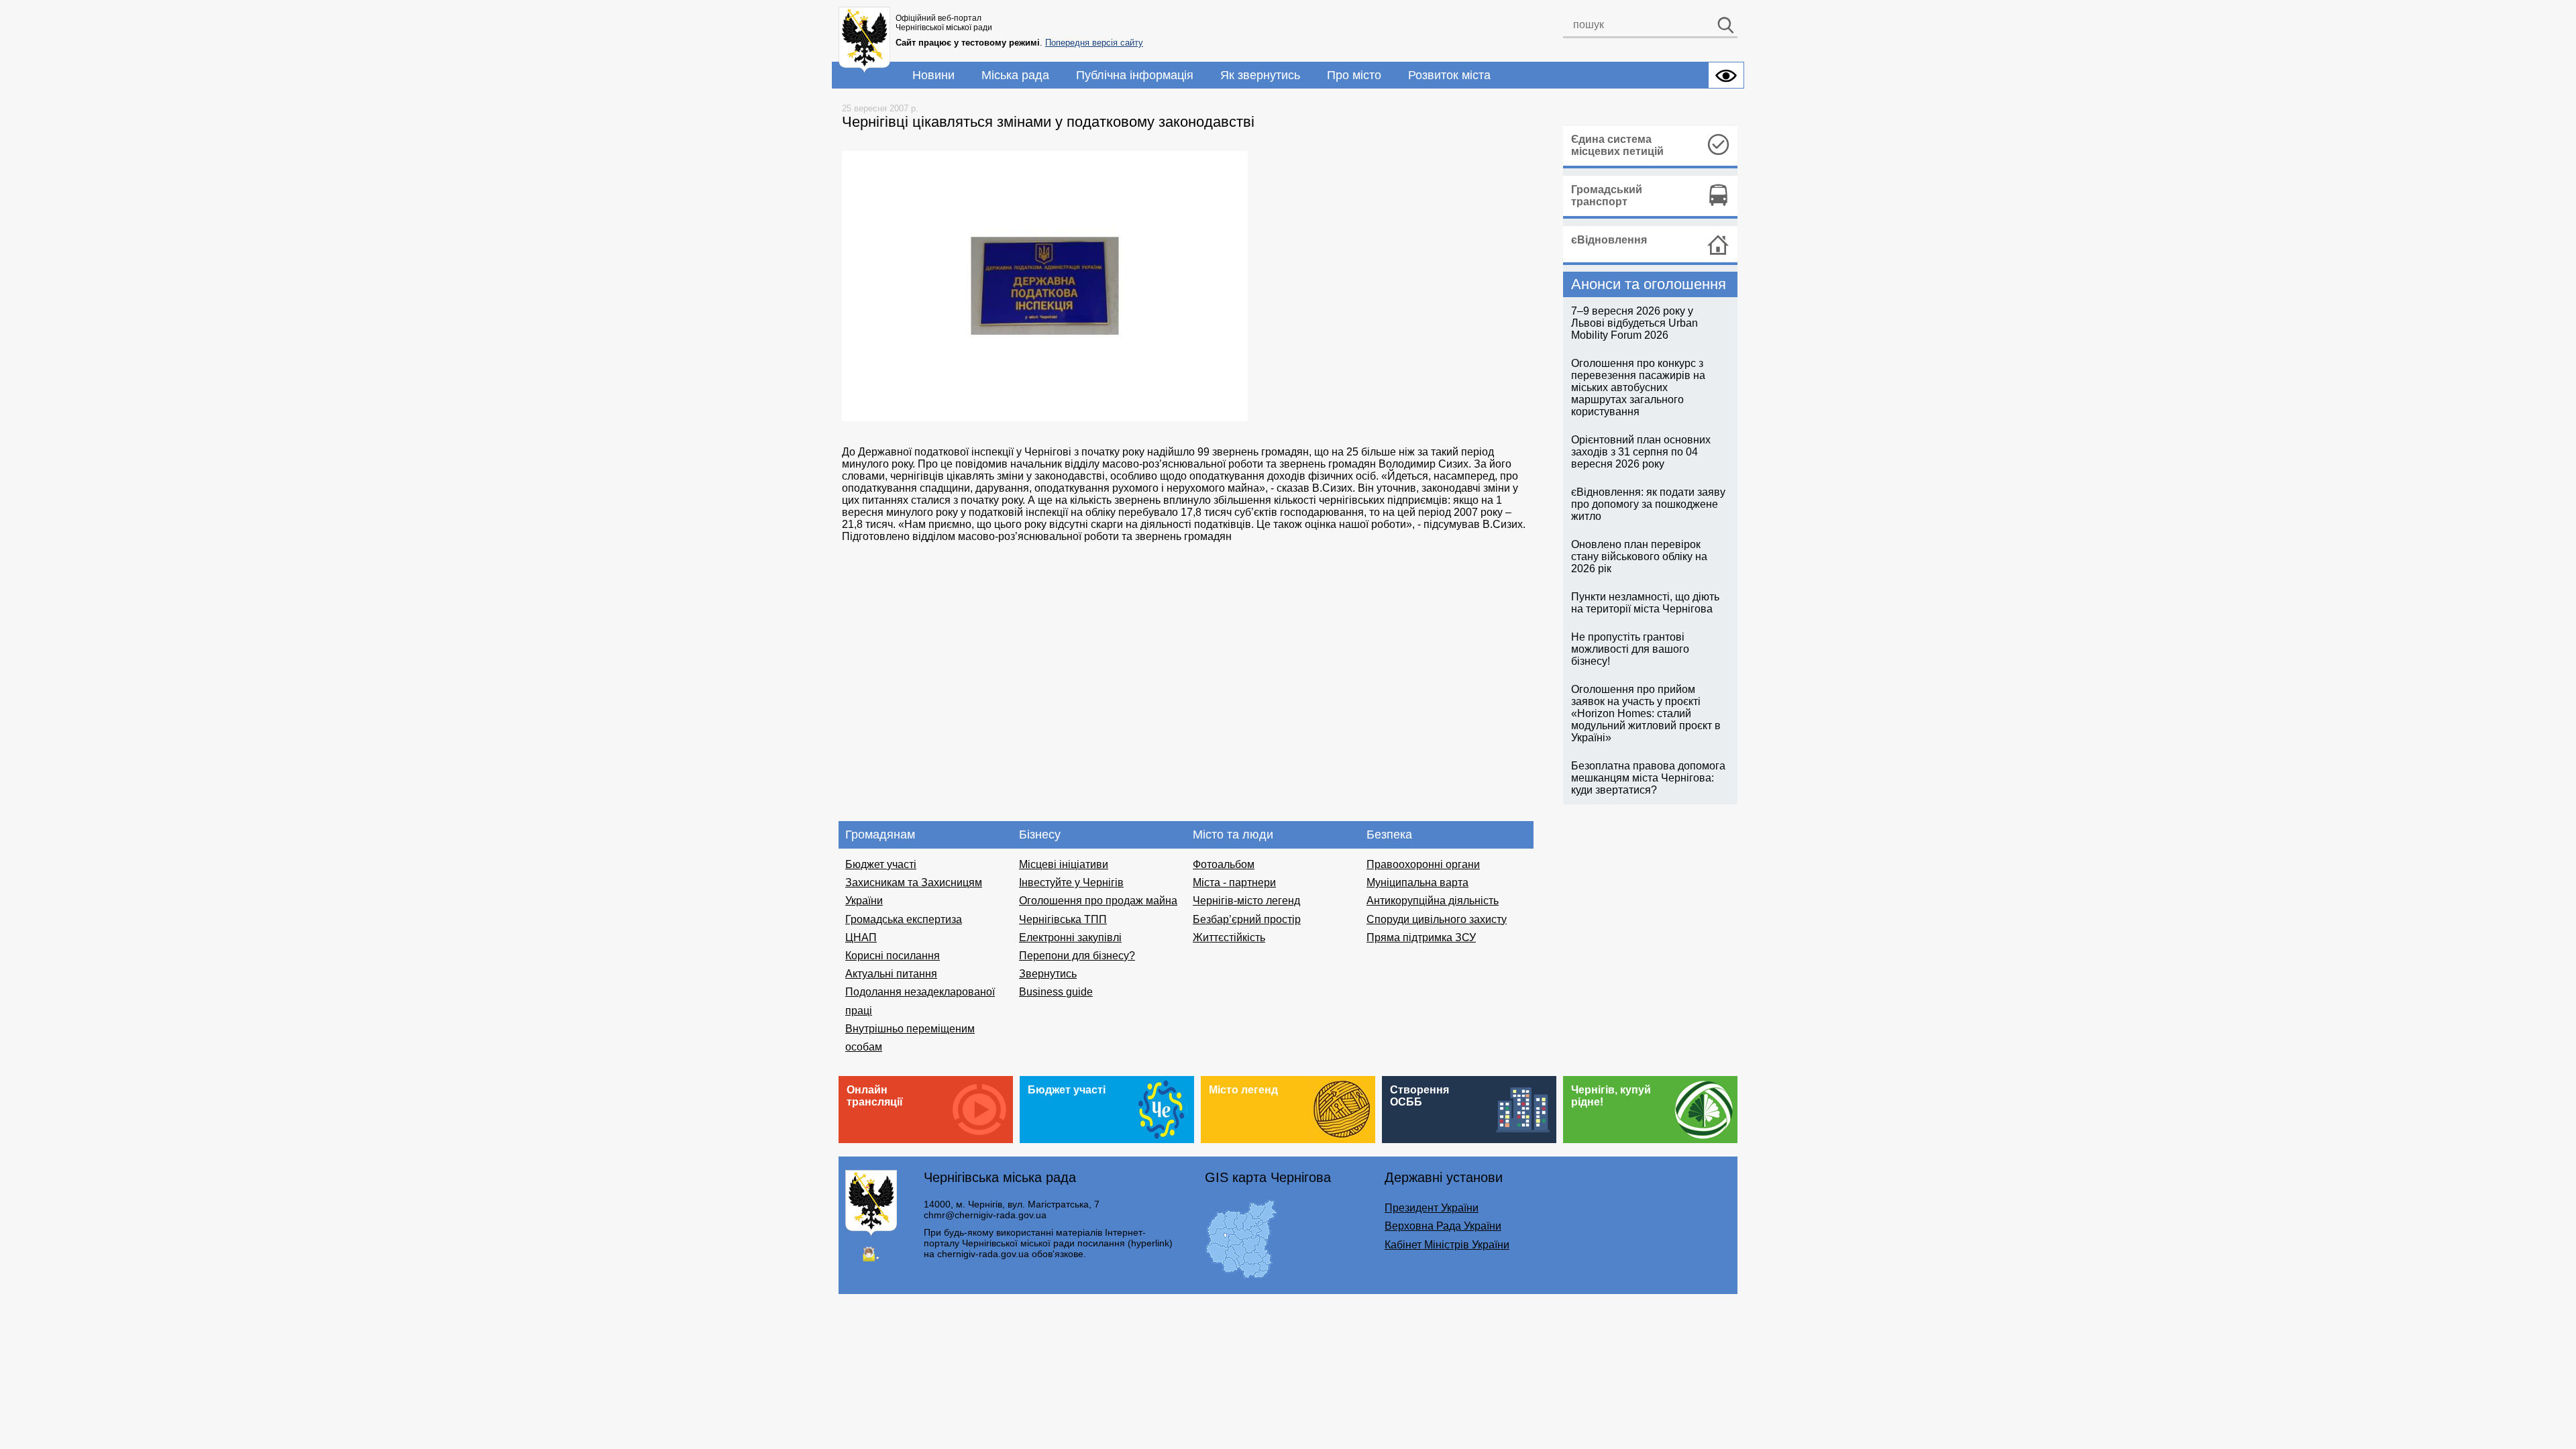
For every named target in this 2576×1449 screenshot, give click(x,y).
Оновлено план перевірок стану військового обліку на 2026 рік (1639, 556)
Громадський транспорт (1607, 196)
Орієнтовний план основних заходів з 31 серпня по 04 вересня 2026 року (1641, 452)
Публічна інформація (1135, 75)
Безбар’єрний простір (1247, 919)
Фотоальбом (1224, 864)
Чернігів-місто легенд (1246, 901)
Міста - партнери (1234, 882)
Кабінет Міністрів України (1447, 1245)
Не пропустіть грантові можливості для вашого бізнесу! (1630, 649)
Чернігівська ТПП (1063, 919)
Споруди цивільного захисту (1437, 919)
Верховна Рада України (1443, 1226)
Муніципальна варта (1417, 882)
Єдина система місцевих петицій (1617, 145)
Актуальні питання (891, 974)
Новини (933, 75)
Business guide (1056, 992)
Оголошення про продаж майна (1098, 901)
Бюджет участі (881, 864)
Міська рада (1015, 75)
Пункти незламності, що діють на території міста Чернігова (1645, 603)
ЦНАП (861, 937)
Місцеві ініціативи (1064, 864)
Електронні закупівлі (1070, 937)
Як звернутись (1260, 75)
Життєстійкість (1229, 937)
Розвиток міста (1449, 75)
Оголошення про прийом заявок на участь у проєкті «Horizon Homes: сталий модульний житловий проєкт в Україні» (1646, 713)
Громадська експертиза (904, 919)
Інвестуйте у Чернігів (1071, 882)
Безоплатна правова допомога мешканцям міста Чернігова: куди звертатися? (1648, 778)
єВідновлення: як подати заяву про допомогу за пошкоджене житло (1648, 504)
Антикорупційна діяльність (1433, 901)
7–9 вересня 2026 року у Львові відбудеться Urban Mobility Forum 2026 (1634, 323)
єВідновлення (1609, 240)
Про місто (1354, 75)
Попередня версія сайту (1094, 43)
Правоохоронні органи (1423, 864)
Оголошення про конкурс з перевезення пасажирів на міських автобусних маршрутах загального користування (1638, 387)
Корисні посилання (893, 956)
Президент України (1432, 1208)
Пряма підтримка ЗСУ (1421, 937)
